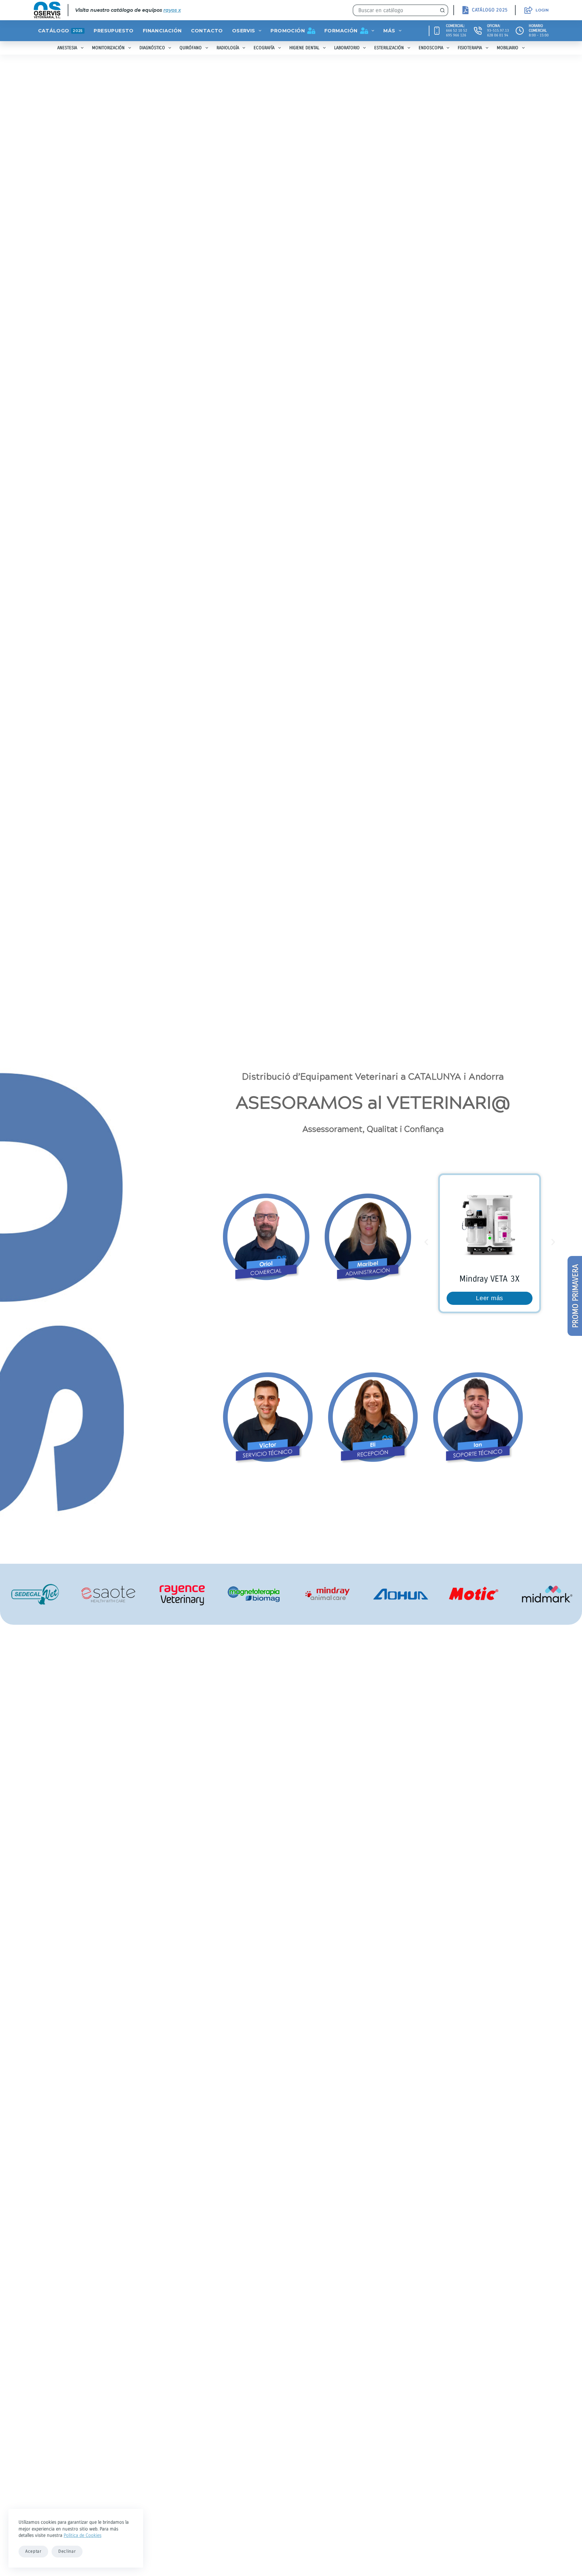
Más (389, 31)
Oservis (244, 31)
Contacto (207, 31)
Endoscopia (431, 48)
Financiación (162, 31)
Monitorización (108, 48)
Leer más (490, 1298)
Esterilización (389, 48)
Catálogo (60, 31)
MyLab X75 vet (490, 1279)
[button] (426, 1242)
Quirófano (191, 48)
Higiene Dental (304, 48)
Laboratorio (347, 48)
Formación (341, 31)
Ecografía (264, 48)
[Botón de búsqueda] (442, 10)
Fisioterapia (470, 48)
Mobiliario (508, 48)
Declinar (67, 2551)
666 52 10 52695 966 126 (457, 33)
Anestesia (67, 48)
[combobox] (395, 10)
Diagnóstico (152, 48)
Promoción (288, 31)
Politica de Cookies (83, 2535)
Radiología (228, 48)
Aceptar (33, 2551)
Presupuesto (114, 31)
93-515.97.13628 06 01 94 (498, 33)
